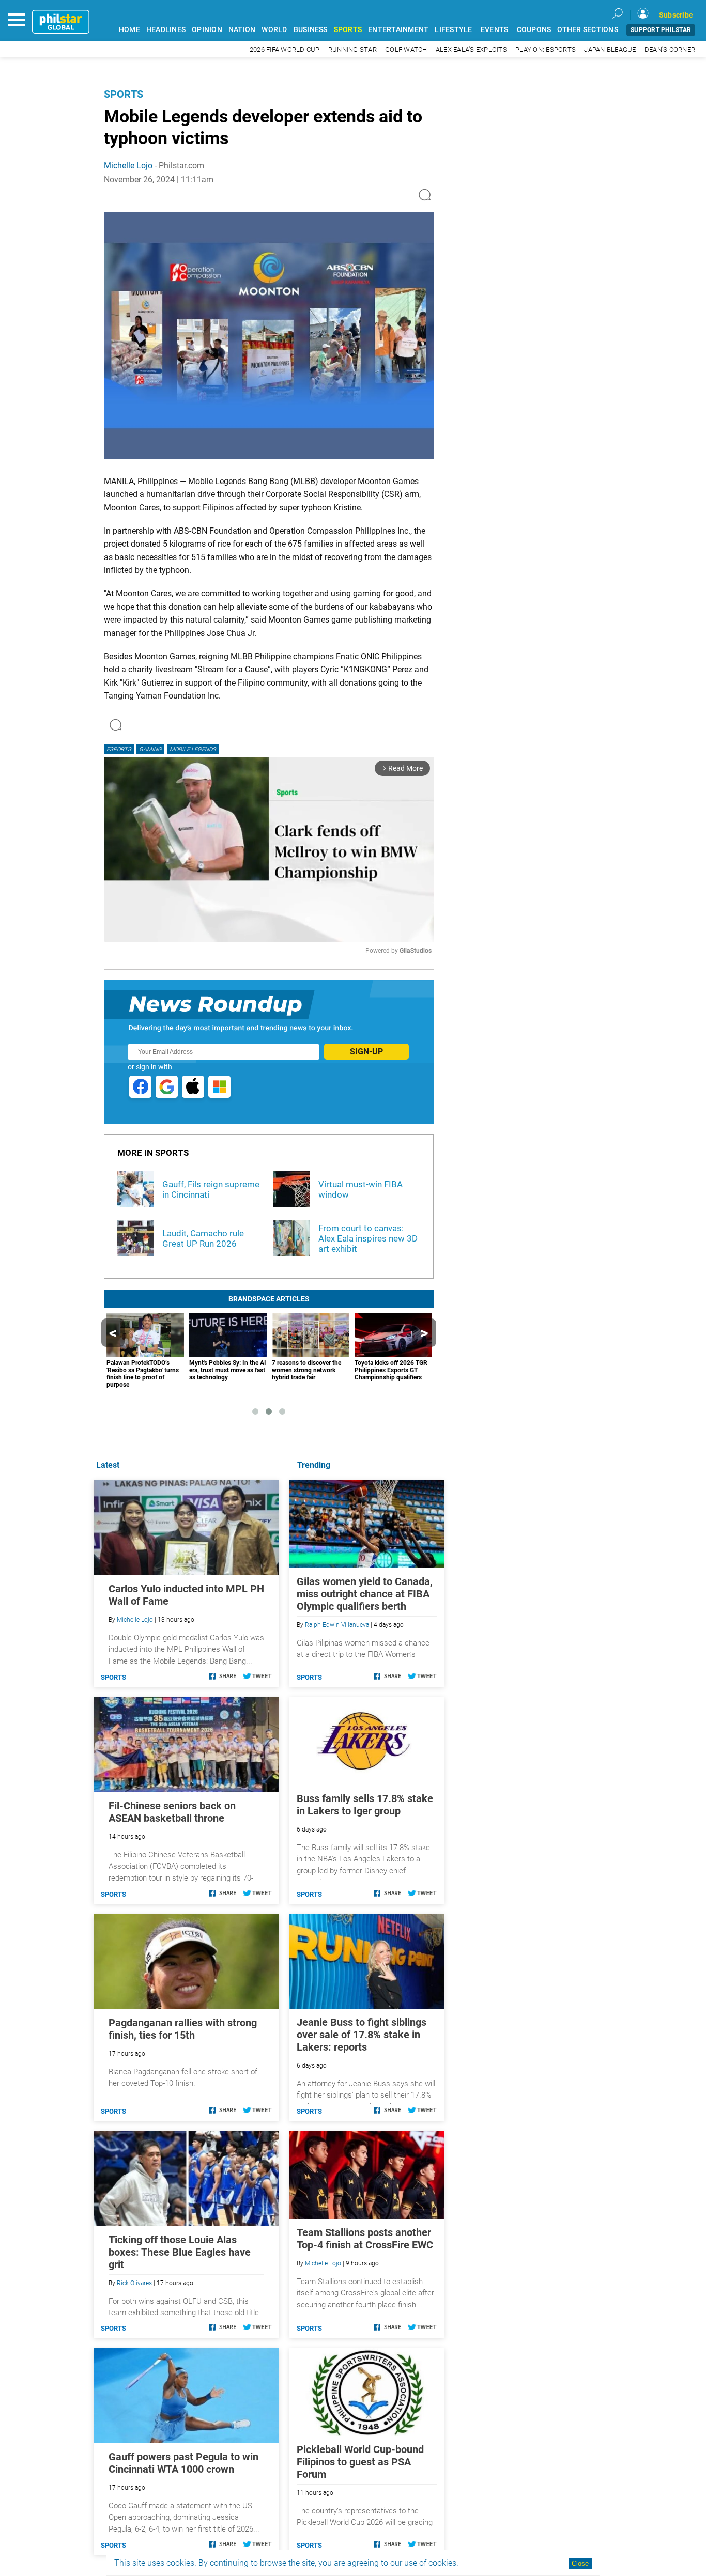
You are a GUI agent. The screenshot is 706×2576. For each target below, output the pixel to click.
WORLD (274, 30)
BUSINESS (311, 30)
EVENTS (495, 30)
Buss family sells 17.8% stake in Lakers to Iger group (365, 1805)
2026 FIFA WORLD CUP (285, 49)
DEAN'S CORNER (670, 49)
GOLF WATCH (406, 49)
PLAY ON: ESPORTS (546, 49)
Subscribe (676, 15)
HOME (129, 30)
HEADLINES (166, 30)
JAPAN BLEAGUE (610, 49)
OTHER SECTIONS (588, 30)
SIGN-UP (366, 1052)
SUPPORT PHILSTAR (661, 30)
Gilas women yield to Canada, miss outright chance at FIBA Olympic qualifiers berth (365, 1594)
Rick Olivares (134, 2283)
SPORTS (348, 30)
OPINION (207, 30)
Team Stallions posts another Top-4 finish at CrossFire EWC (365, 2239)
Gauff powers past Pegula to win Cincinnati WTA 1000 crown (183, 2463)
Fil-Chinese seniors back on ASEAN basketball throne (172, 1812)
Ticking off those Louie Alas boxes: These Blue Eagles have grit (180, 2252)
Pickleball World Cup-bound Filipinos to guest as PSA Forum (360, 2462)
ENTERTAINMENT (398, 30)
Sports (124, 94)
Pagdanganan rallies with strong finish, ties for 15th (183, 2029)
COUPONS (534, 30)
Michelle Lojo (128, 166)
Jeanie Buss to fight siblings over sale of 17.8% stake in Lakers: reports (362, 2035)
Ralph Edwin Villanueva (337, 1625)
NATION (242, 30)
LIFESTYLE (453, 30)
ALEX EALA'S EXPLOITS (471, 49)
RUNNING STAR (352, 49)
